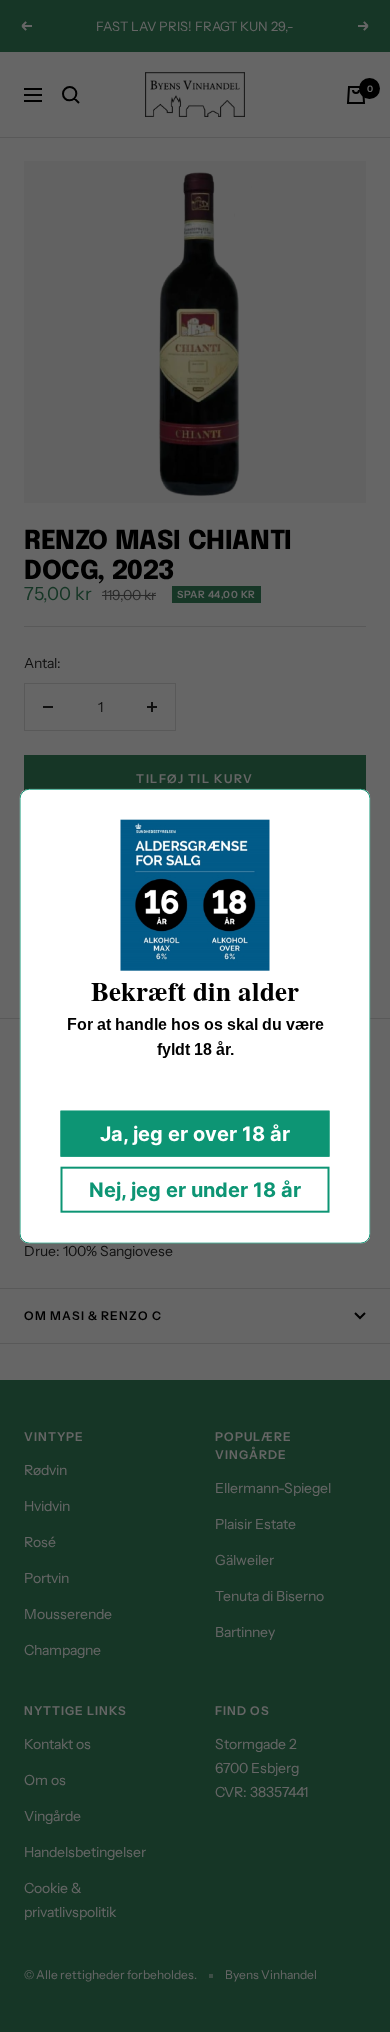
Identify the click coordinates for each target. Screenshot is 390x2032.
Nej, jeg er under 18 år (195, 1189)
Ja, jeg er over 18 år (195, 1133)
